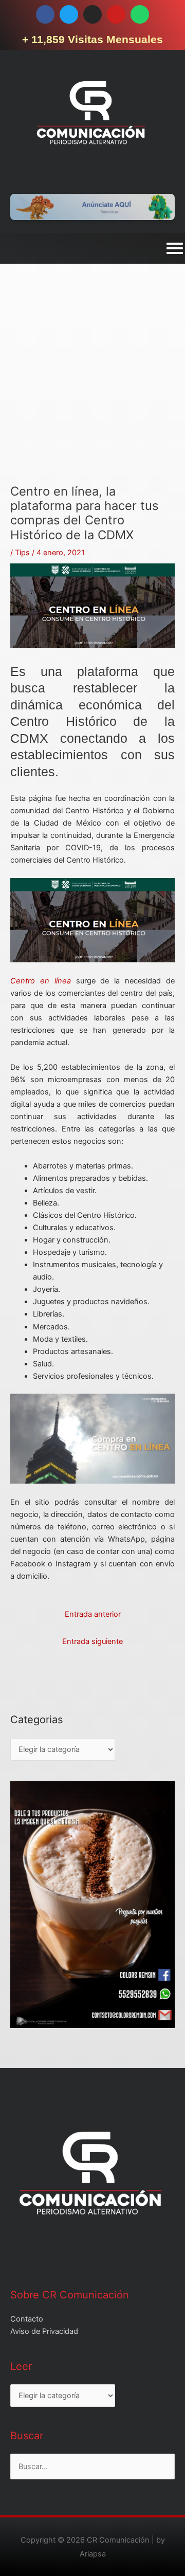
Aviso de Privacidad (44, 2331)
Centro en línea (41, 981)
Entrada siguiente (92, 1641)
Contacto (27, 2319)
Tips (22, 553)
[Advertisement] (92, 392)
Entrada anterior (93, 1614)
